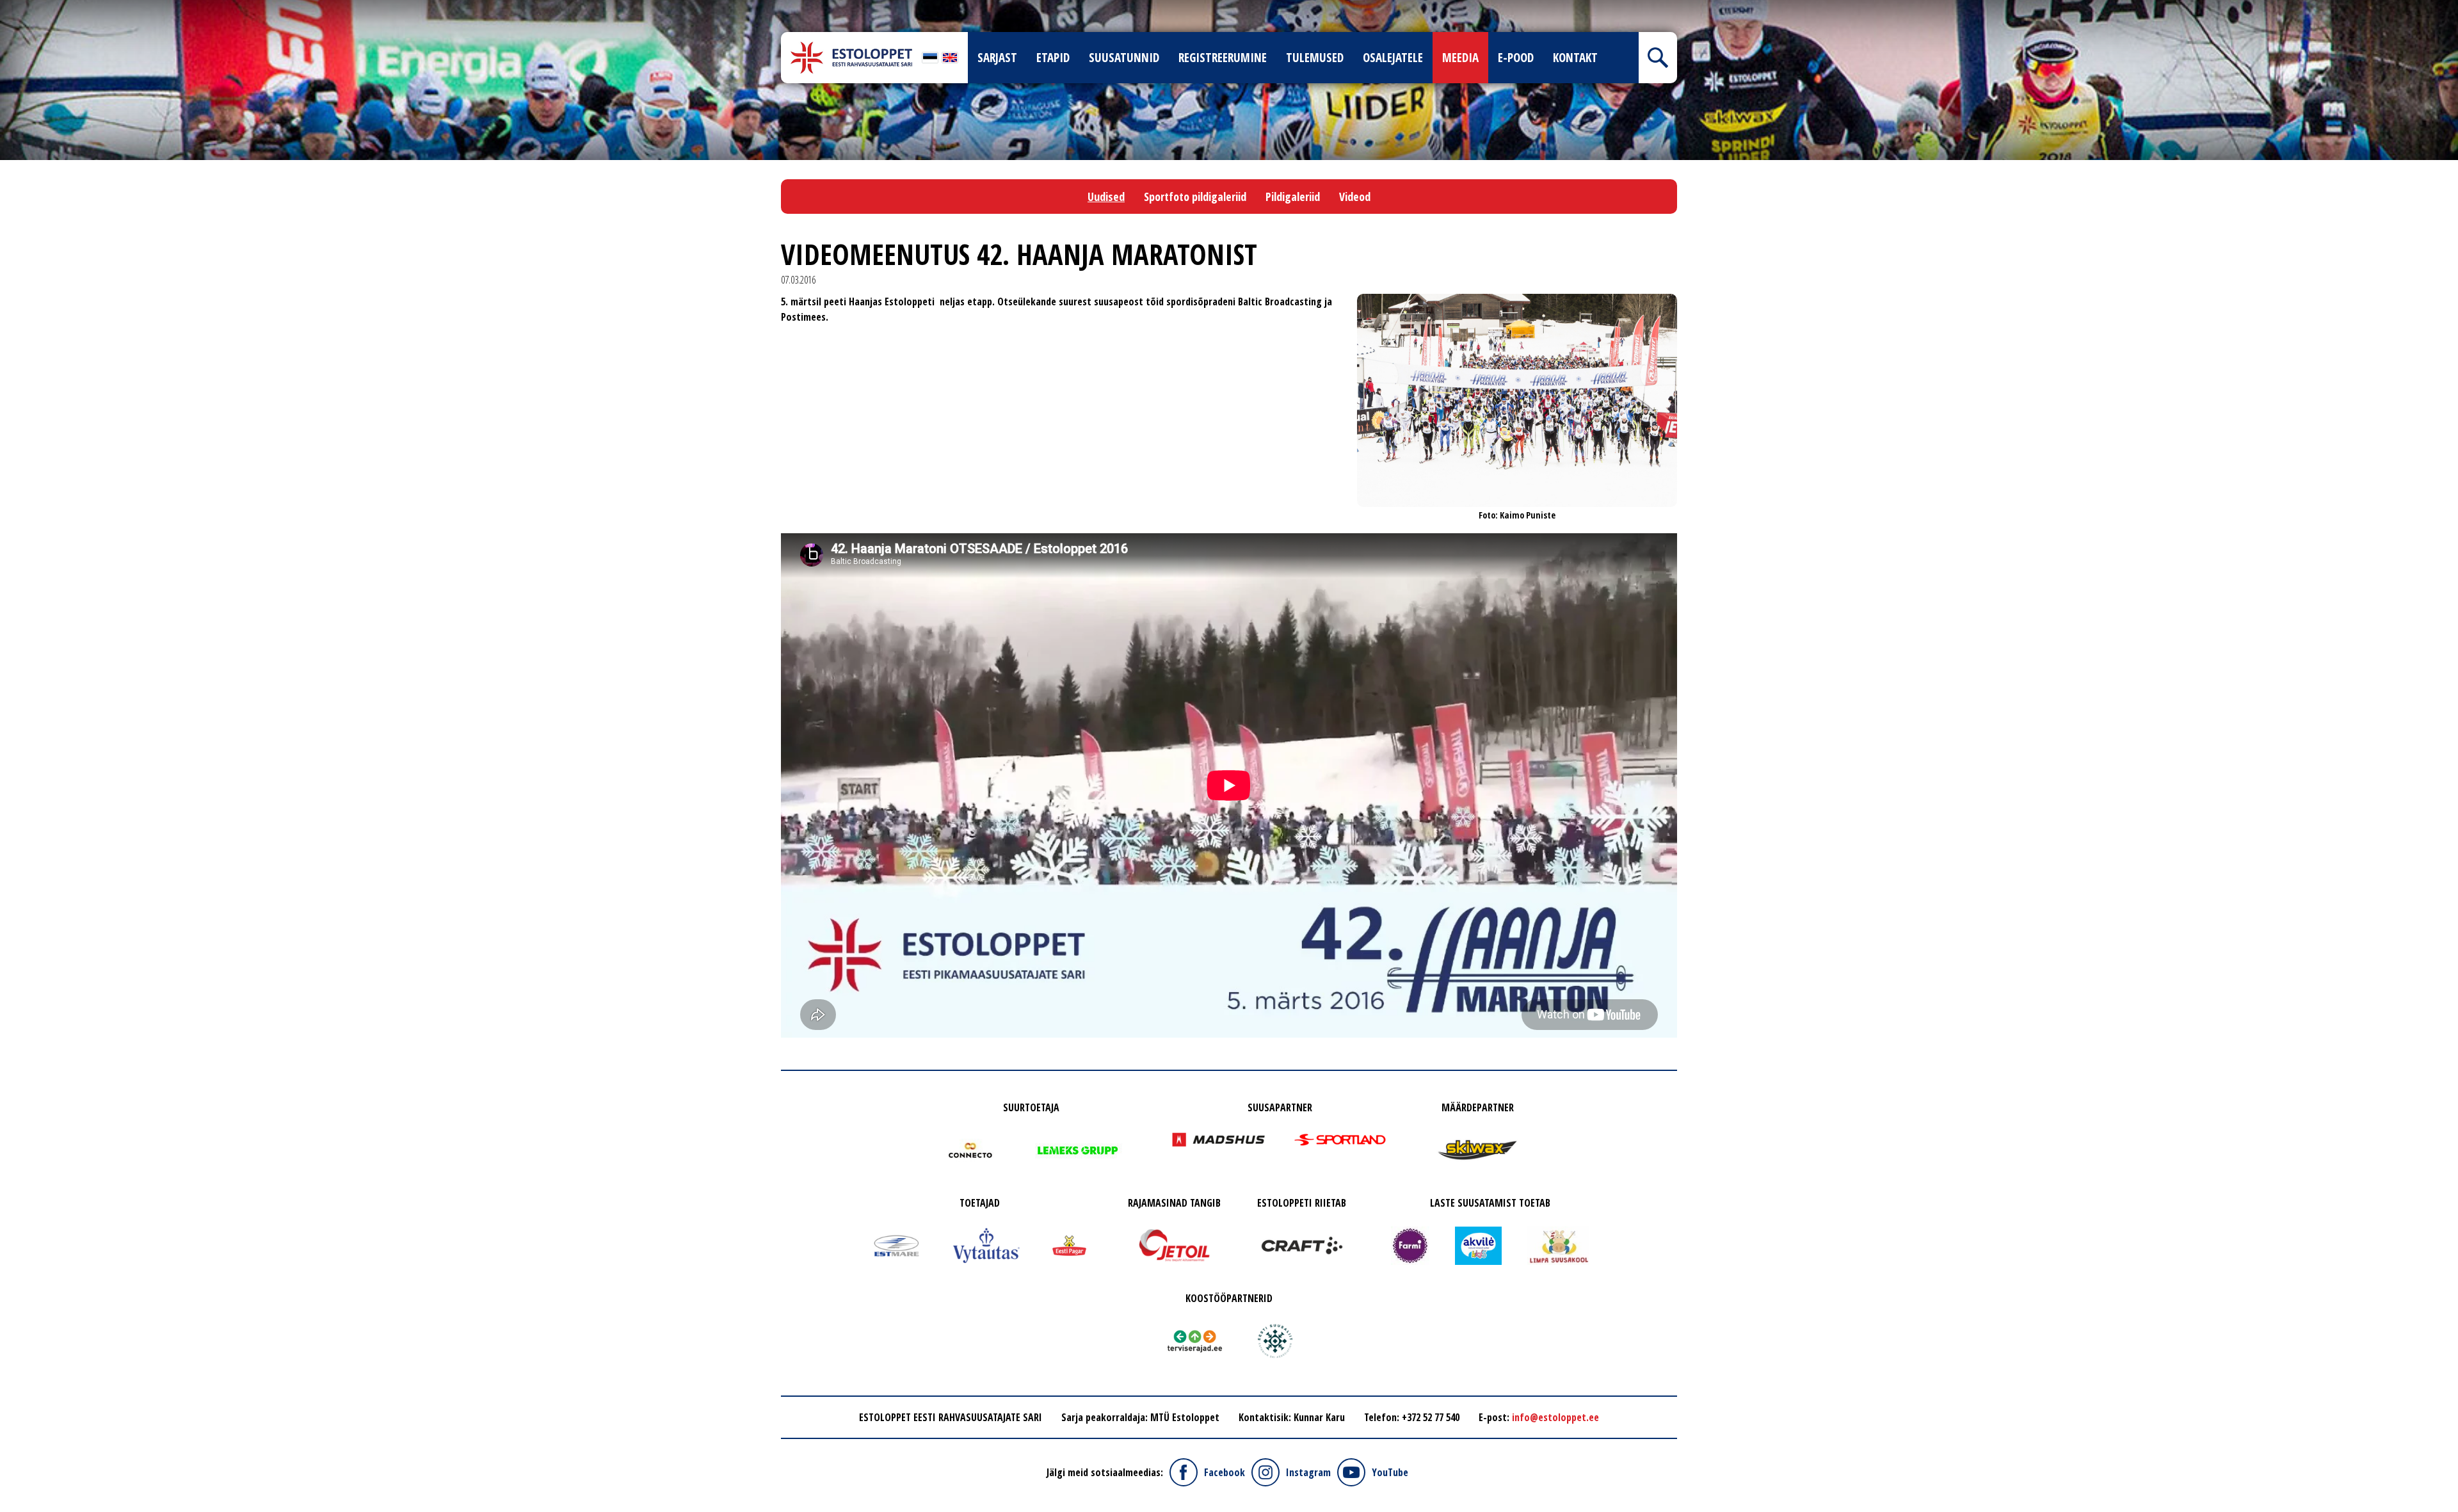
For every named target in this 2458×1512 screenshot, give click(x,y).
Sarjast (997, 58)
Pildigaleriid (1293, 197)
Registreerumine (1223, 58)
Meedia (1460, 58)
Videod (1355, 197)
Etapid (1053, 58)
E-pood (1516, 58)
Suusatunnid (1124, 58)
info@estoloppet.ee (1555, 1417)
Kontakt (1575, 58)
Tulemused (1315, 58)
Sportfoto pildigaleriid (1195, 197)
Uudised (1106, 197)
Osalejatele (1393, 58)
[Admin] (4, 8)
